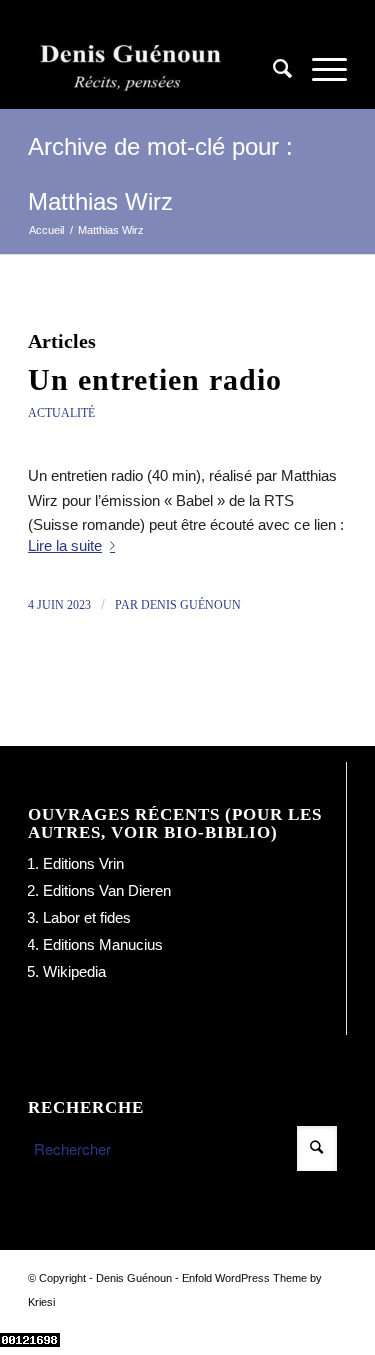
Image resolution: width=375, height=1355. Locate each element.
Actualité (61, 413)
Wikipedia (74, 971)
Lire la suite (65, 545)
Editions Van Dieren (107, 890)
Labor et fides (87, 917)
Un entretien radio (155, 379)
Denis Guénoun (191, 605)
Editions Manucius (103, 944)
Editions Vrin (83, 863)
